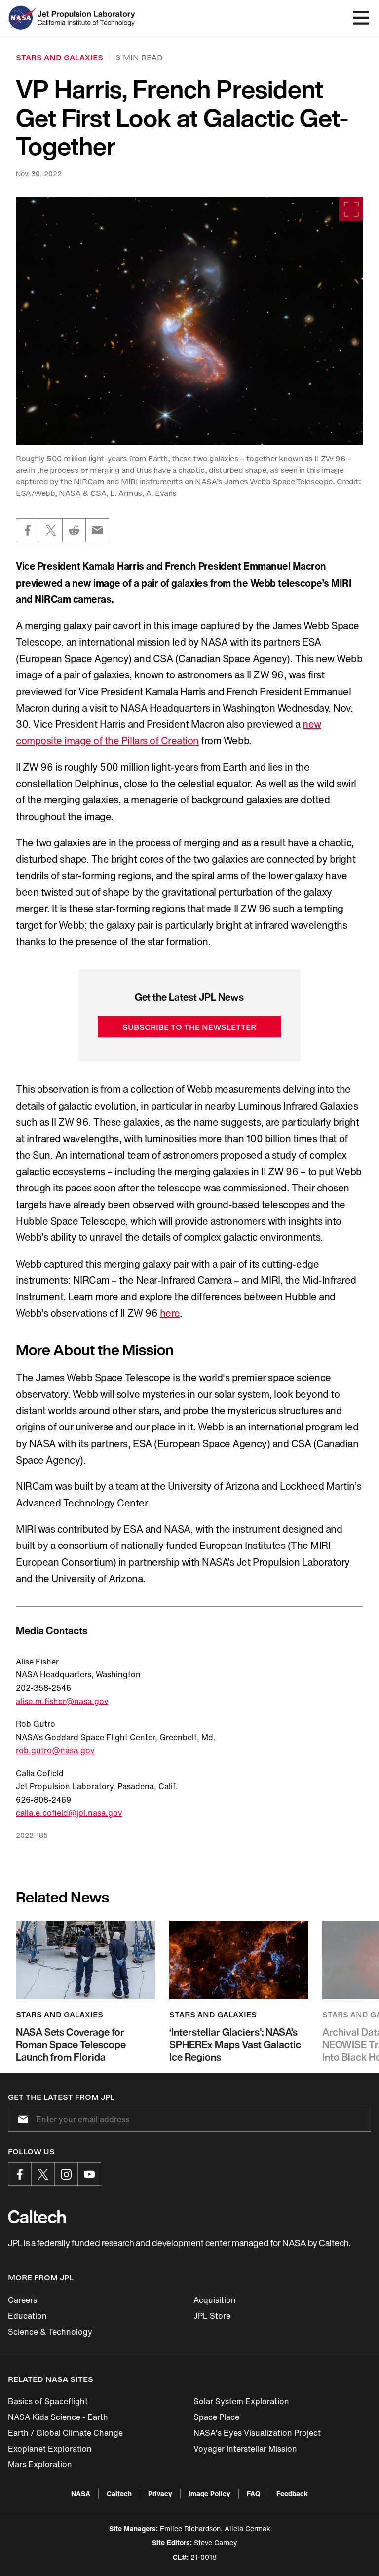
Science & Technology (50, 2332)
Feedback (292, 2493)
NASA (81, 2493)
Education (27, 2316)
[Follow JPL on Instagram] (66, 2174)
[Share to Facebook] (28, 530)
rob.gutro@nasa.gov (55, 1750)
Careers (22, 2300)
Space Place (216, 2417)
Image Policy (209, 2493)
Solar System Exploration (241, 2401)
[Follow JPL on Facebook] (20, 2174)
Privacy (160, 2493)
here (170, 1313)
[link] (189, 321)
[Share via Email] (97, 530)
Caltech (119, 2493)
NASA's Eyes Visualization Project (257, 2433)
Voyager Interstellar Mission (245, 2449)
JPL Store (212, 2316)
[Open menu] (361, 18)
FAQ (253, 2493)
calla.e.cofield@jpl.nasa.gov (69, 1813)
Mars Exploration (40, 2464)
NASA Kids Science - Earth (58, 2417)
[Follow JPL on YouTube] (89, 2174)
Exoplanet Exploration (50, 2449)
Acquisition (215, 2300)
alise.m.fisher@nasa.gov (62, 1701)
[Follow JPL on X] (43, 2174)
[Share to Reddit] (74, 530)
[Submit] (21, 2119)
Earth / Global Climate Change (65, 2433)
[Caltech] (37, 2217)
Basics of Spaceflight (48, 2401)
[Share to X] (51, 530)
